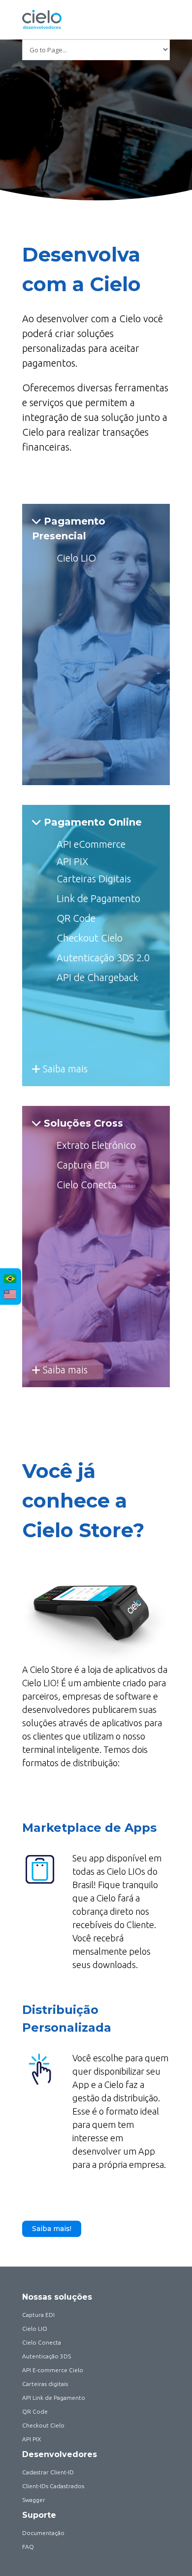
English (10, 1294)
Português (10, 1279)
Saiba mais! (52, 2229)
